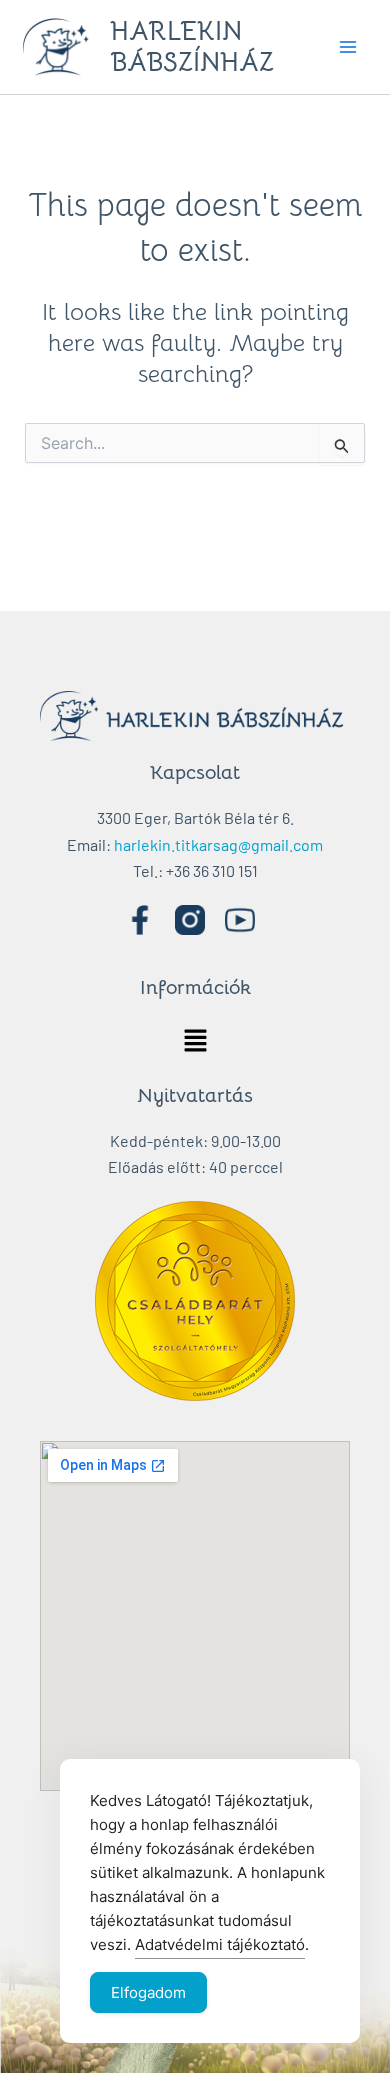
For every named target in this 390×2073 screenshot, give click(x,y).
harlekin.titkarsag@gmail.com (218, 844)
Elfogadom (148, 1992)
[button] (195, 1042)
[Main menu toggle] (348, 47)
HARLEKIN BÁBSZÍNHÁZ (192, 47)
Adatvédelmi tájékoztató (220, 1944)
